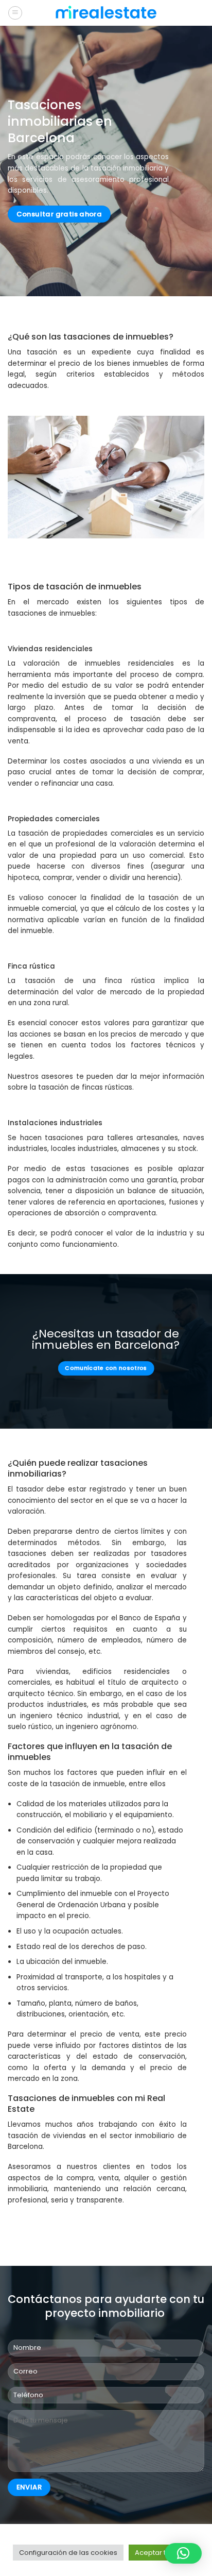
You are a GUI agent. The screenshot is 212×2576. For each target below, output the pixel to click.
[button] (183, 2553)
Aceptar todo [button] (157, 2553)
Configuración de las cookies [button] (68, 2553)
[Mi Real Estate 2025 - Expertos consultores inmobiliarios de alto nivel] (106, 13)
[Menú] (15, 13)
